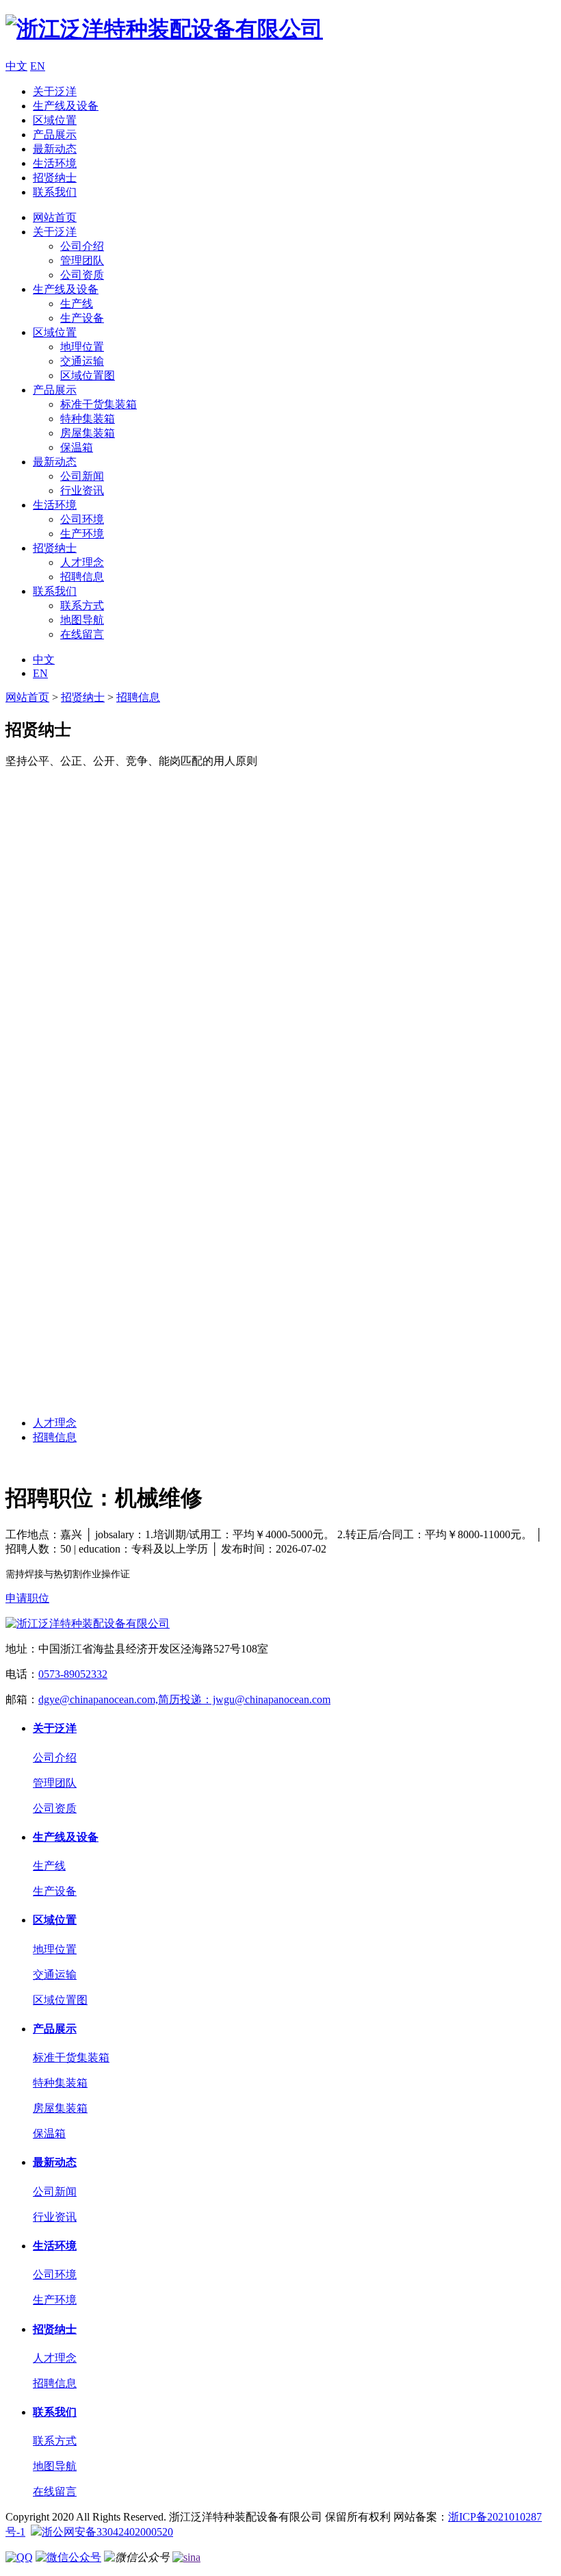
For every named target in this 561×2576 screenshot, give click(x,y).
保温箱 (77, 447)
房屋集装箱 (88, 433)
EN (38, 66)
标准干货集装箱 (99, 404)
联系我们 (55, 192)
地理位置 (82, 347)
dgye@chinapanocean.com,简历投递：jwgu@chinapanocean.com (184, 1699)
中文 (16, 66)
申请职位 (27, 1598)
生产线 (77, 304)
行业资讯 (82, 490)
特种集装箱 (88, 419)
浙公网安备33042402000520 (107, 2532)
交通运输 (82, 361)
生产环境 (82, 534)
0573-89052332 (73, 1674)
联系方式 (82, 605)
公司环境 (82, 519)
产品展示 (55, 135)
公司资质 (82, 275)
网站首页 (55, 217)
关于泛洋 (55, 91)
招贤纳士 (55, 178)
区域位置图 (88, 375)
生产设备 (82, 318)
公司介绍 (82, 246)
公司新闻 (82, 476)
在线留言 (82, 634)
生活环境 (55, 163)
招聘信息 (82, 577)
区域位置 (55, 120)
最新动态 (55, 149)
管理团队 (82, 260)
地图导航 (82, 620)
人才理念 (82, 562)
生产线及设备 (66, 106)
